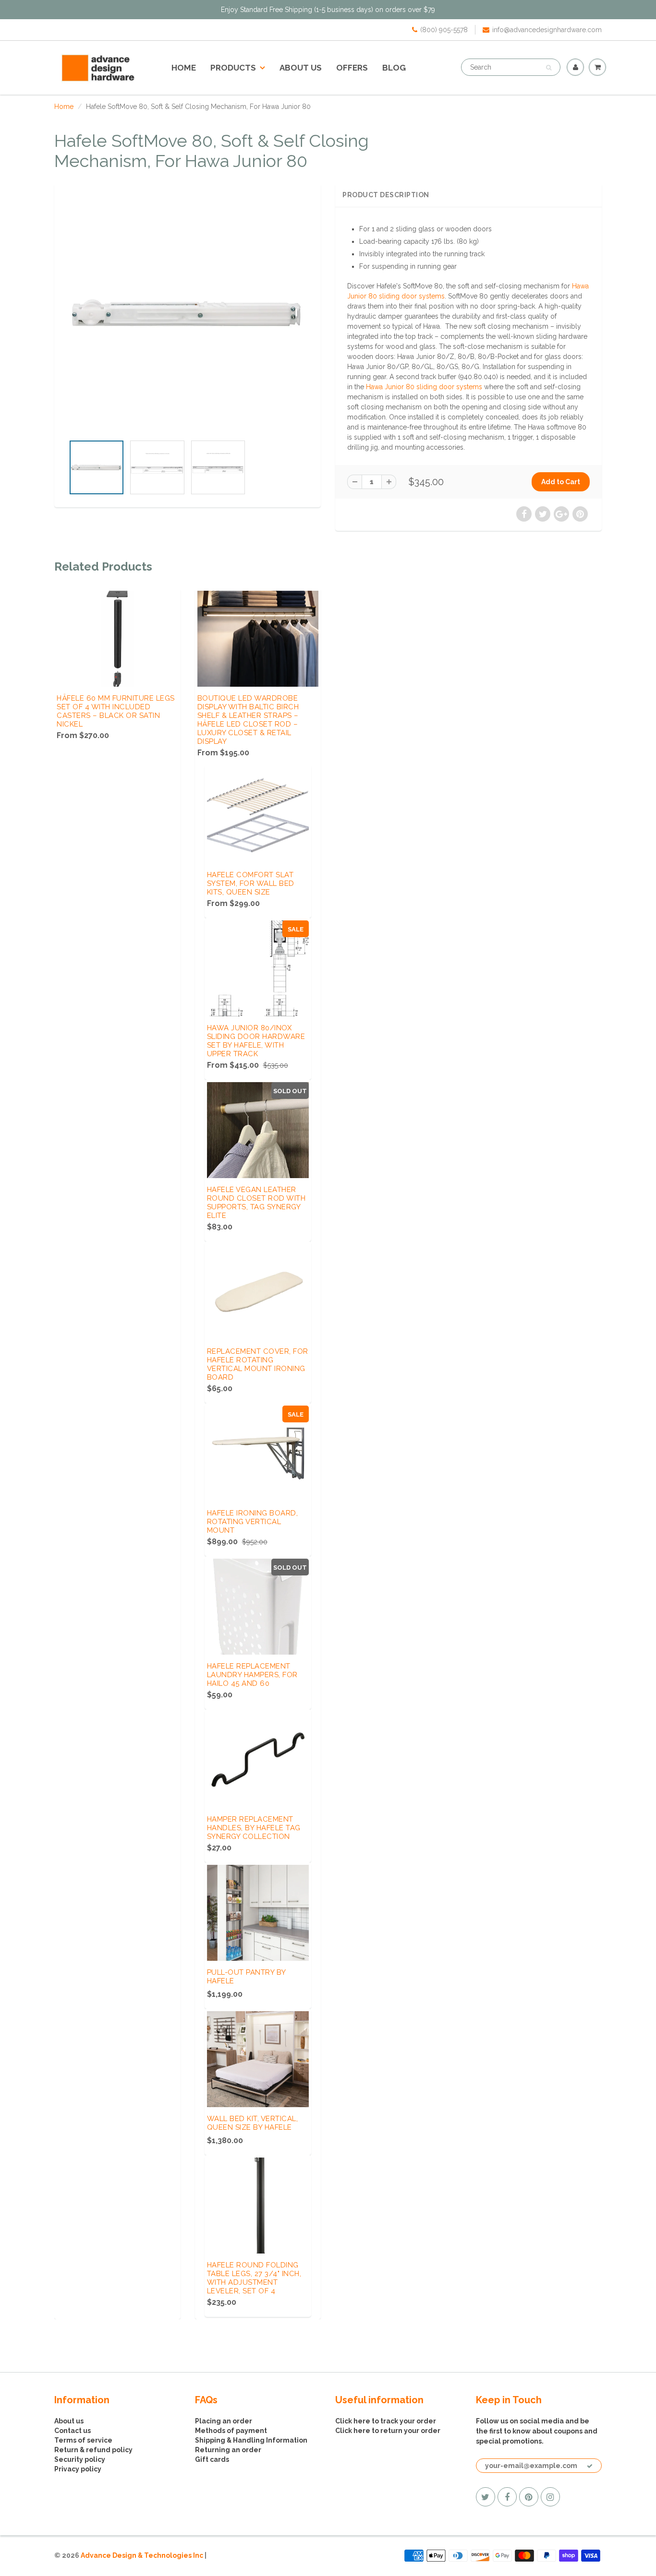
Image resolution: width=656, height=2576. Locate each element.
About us (301, 68)
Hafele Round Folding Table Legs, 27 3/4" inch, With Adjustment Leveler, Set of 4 (254, 2278)
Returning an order (228, 2450)
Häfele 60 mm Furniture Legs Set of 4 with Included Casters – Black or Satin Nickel (116, 711)
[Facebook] (507, 2497)
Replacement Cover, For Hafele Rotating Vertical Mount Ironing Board (258, 1364)
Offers (352, 68)
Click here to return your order (388, 2431)
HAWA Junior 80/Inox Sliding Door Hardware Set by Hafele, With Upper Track (256, 1041)
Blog (394, 68)
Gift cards (212, 2459)
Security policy (80, 2459)
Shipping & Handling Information (251, 2440)
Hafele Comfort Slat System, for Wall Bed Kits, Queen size (251, 883)
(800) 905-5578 (444, 30)
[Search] (549, 68)
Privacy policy (78, 2469)
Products (233, 68)
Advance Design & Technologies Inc (142, 2555)
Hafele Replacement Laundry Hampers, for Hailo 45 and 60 (252, 1675)
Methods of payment (231, 2431)
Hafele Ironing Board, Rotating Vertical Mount (253, 1522)
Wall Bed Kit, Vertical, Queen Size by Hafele (253, 2123)
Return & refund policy (93, 2450)
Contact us (73, 2431)
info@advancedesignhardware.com (547, 30)
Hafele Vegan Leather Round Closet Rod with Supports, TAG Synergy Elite (256, 1203)
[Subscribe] (590, 2466)
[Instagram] (550, 2497)
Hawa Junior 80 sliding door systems (424, 387)
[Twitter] (486, 2497)
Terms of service (83, 2440)
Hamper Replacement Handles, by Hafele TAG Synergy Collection (254, 1828)
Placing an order (224, 2421)
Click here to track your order (386, 2421)
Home (184, 68)
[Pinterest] (529, 2497)
